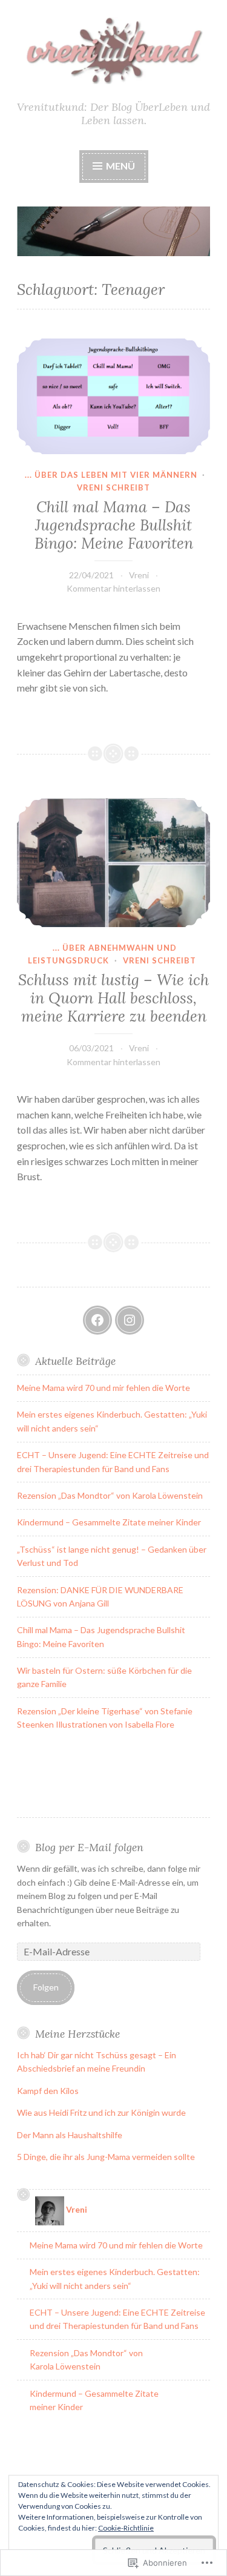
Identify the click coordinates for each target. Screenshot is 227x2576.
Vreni (139, 575)
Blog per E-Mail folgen (89, 1847)
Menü (120, 166)
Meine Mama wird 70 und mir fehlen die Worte (104, 1388)
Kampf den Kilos (49, 2091)
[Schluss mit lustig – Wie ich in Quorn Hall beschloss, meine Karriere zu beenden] (113, 863)
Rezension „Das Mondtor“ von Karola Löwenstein (110, 1495)
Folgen (46, 1987)
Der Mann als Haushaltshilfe (70, 2135)
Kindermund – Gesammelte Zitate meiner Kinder (109, 1522)
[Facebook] (97, 1320)
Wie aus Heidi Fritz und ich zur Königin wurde (101, 2112)
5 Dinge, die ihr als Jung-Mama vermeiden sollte (106, 2157)
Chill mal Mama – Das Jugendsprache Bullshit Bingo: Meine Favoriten (114, 525)
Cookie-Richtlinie (126, 2528)
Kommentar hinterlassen (113, 588)
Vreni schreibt (113, 487)
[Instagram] (130, 1320)
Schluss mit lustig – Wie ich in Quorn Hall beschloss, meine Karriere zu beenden (113, 998)
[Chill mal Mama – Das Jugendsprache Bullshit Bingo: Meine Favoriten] (113, 396)
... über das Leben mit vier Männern (111, 475)
